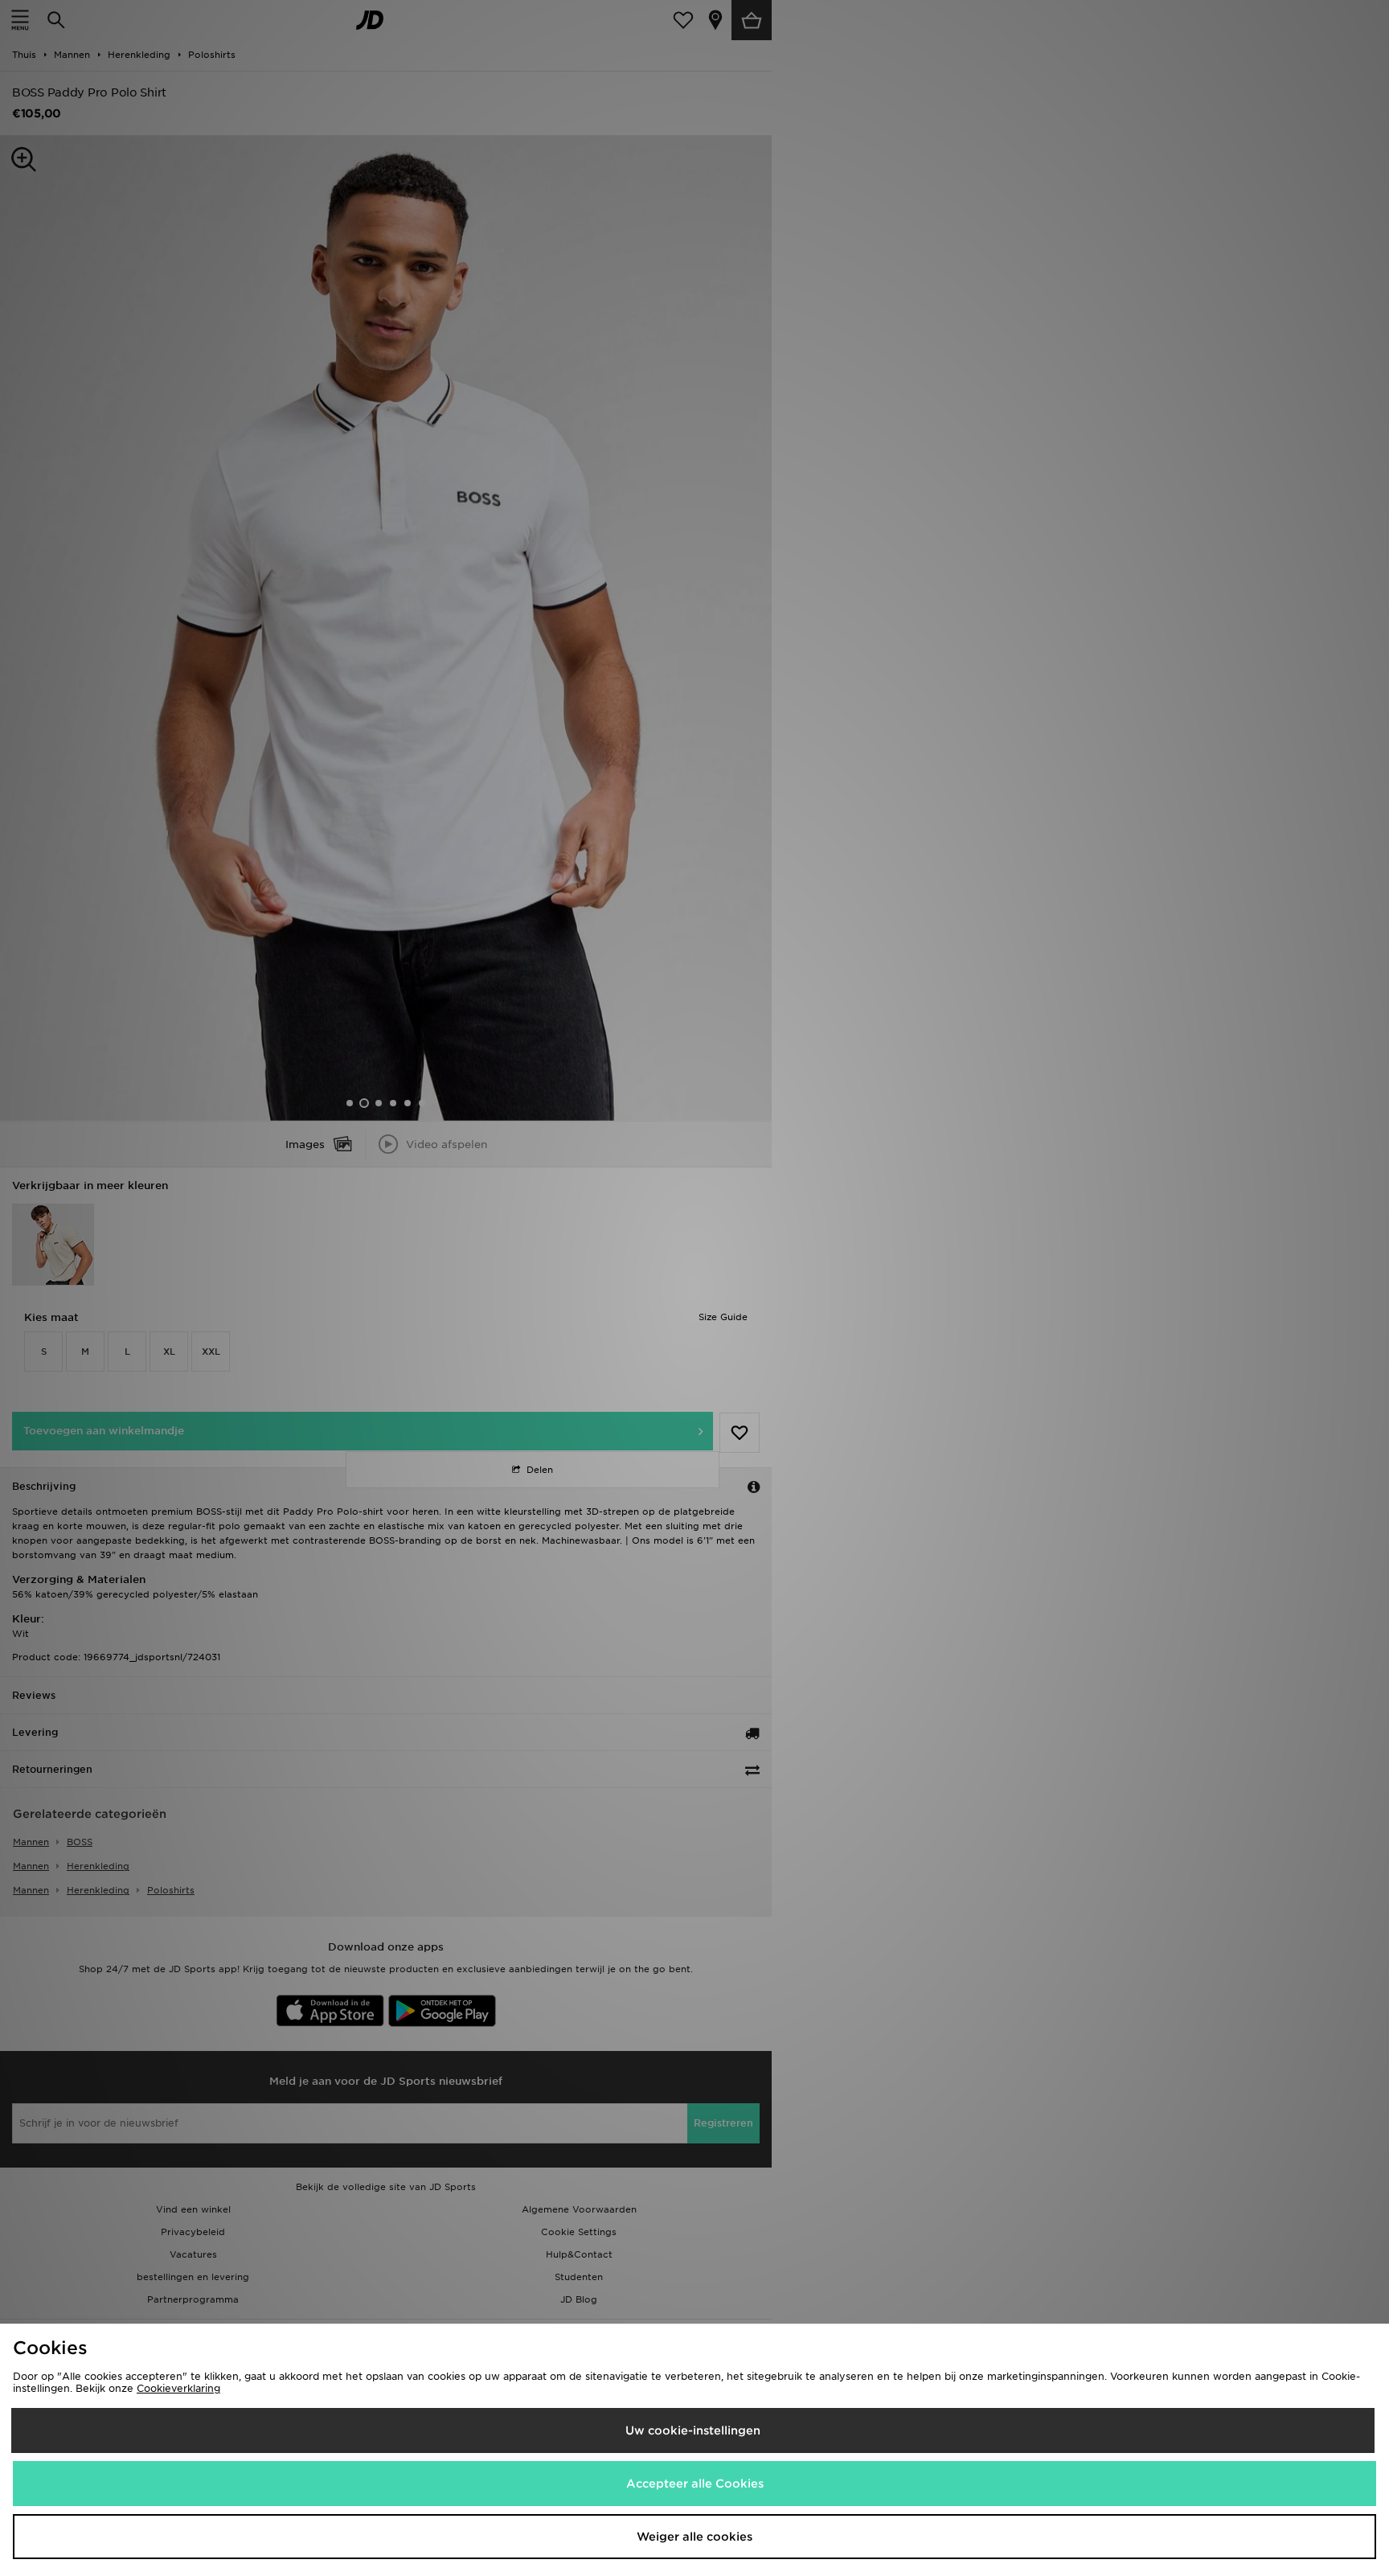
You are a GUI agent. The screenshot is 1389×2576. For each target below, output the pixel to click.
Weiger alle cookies (694, 2537)
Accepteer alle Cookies (695, 2484)
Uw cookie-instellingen (693, 2430)
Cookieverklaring (178, 2388)
